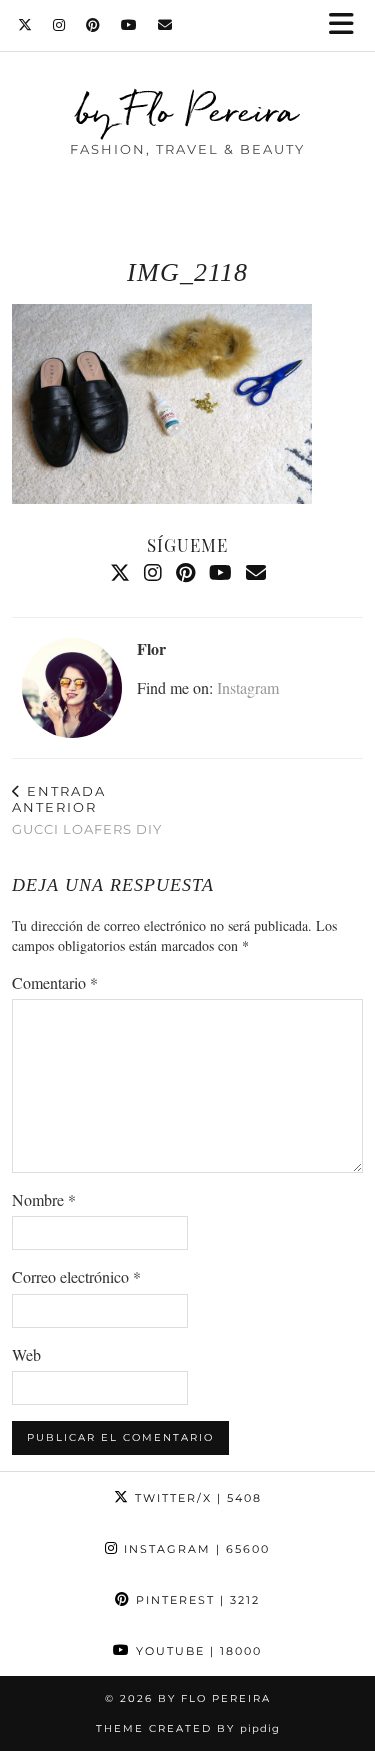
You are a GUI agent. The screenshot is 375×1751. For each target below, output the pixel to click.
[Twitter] (25, 25)
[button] (348, 25)
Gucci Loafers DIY (87, 810)
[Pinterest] (93, 25)
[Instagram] (59, 25)
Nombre (44, 1199)
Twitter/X (196, 1498)
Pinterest (195, 1600)
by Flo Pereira (187, 110)
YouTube (196, 1651)
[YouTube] (129, 25)
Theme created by (188, 1728)
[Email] (165, 25)
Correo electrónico (76, 1276)
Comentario (55, 982)
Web (26, 1354)
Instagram (248, 687)
